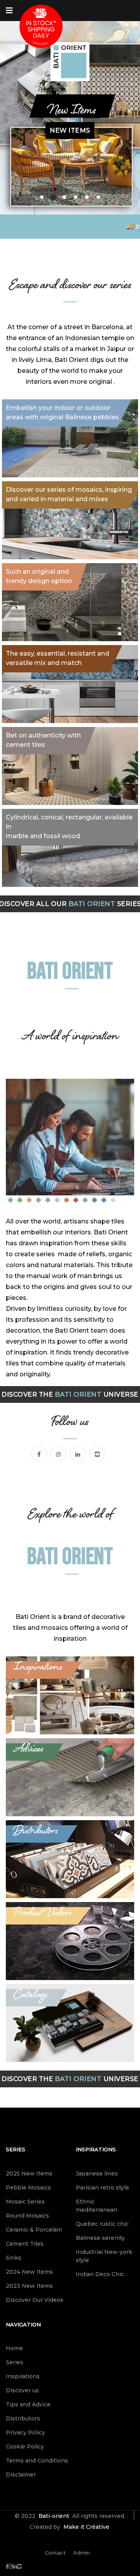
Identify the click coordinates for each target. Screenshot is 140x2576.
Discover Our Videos (35, 2300)
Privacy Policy (25, 2432)
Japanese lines (97, 2174)
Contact (55, 2553)
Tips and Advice (28, 2404)
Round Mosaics (27, 2216)
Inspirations (96, 2149)
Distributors (23, 2418)
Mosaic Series (25, 2202)
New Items (70, 147)
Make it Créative (86, 2527)
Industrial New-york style (104, 2256)
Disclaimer (21, 2475)
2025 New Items (29, 2174)
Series (16, 2149)
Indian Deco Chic (100, 2274)
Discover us (22, 2390)
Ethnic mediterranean (97, 2206)
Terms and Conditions (37, 2461)
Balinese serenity (100, 2238)
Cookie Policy (25, 2447)
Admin (81, 2553)
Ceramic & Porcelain (34, 2230)
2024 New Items (29, 2272)
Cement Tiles (25, 2244)
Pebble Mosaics (28, 2188)
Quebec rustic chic (102, 2224)
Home (14, 2348)
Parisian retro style (102, 2188)
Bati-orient (54, 2516)
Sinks (14, 2258)
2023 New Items (29, 2286)
